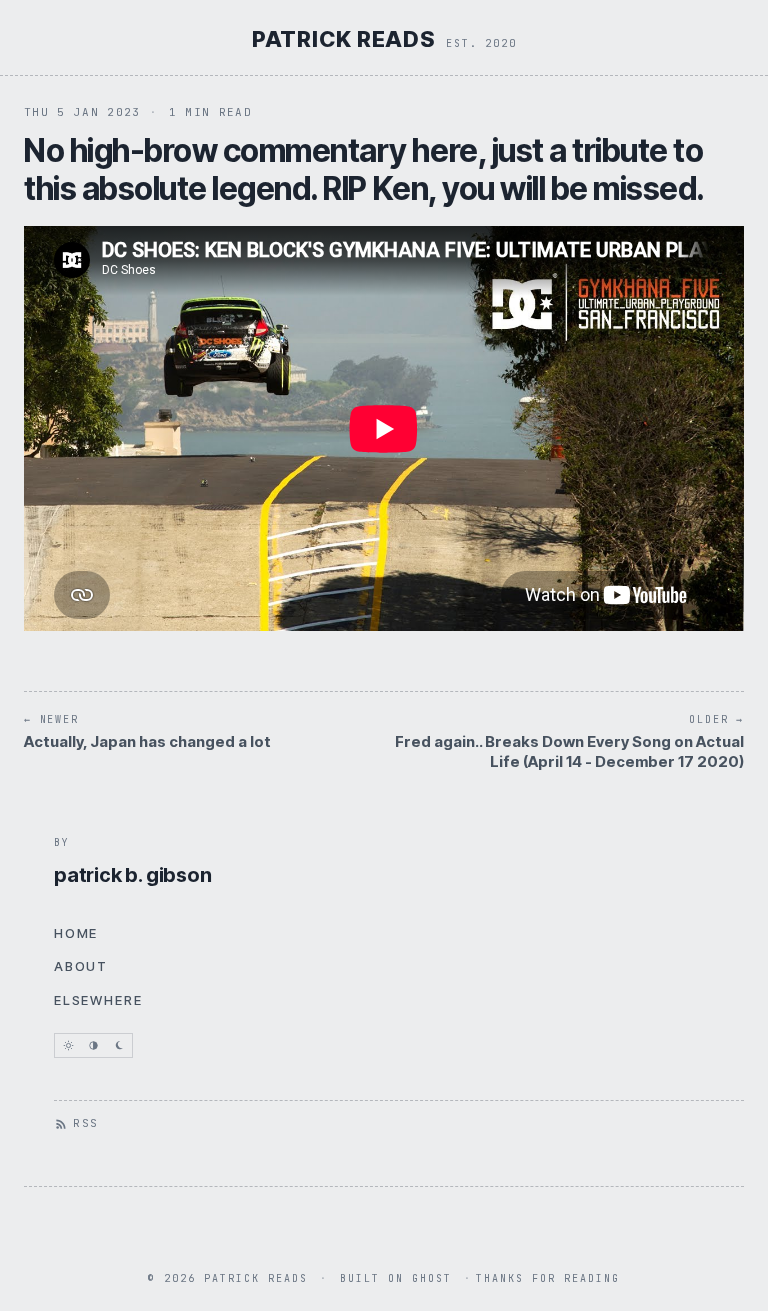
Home (76, 933)
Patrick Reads (344, 39)
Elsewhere (98, 1000)
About (81, 966)
